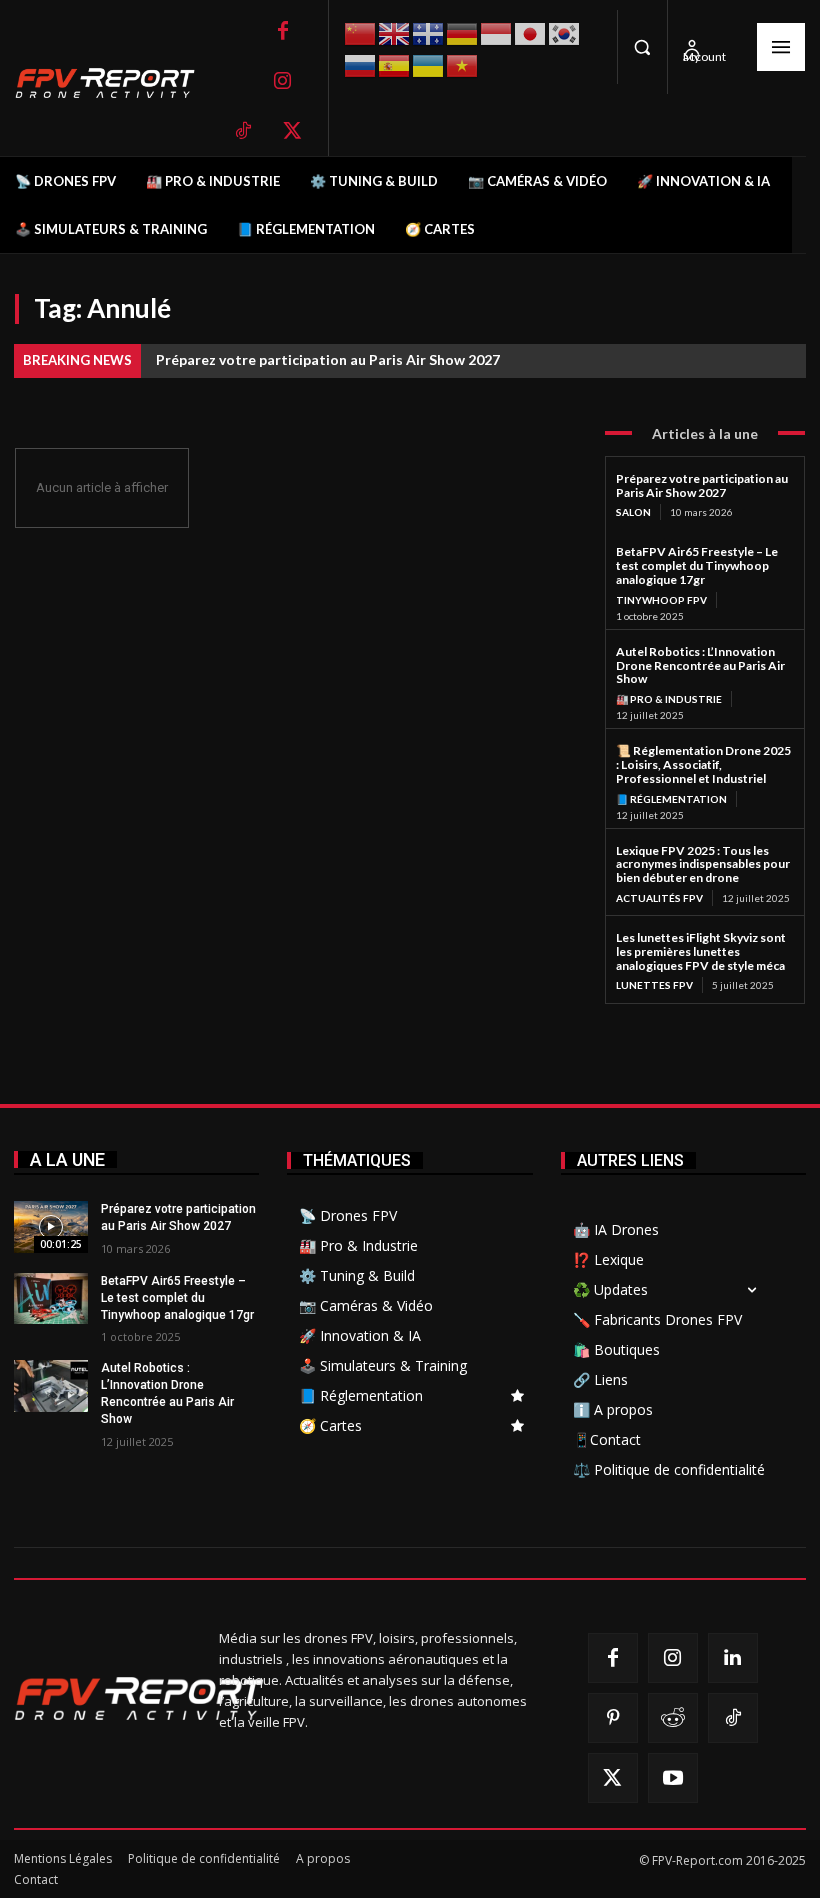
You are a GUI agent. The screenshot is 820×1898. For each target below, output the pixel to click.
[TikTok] (243, 131)
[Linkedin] (733, 1658)
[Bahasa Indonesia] (497, 31)
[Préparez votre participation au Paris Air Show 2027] (51, 1227)
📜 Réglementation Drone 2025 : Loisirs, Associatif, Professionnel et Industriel (703, 764)
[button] (642, 47)
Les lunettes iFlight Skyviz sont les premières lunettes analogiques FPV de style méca (701, 951)
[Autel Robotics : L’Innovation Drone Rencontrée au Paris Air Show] (51, 1386)
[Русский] (361, 63)
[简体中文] (361, 31)
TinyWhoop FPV (661, 600)
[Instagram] (283, 81)
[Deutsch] (463, 31)
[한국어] (565, 31)
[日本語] (531, 31)
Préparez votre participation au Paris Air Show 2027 (328, 359)
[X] (293, 131)
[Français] (429, 32)
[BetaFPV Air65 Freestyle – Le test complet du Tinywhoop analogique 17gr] (51, 1299)
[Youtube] (673, 1778)
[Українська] (429, 63)
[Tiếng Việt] (463, 63)
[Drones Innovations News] (115, 83)
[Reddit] (673, 1718)
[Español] (395, 63)
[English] (395, 31)
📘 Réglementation (671, 799)
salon (633, 512)
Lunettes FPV (654, 985)
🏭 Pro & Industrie (669, 699)
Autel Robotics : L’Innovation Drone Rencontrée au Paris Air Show (700, 665)
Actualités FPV (659, 898)
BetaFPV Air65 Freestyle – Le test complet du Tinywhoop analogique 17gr (697, 565)
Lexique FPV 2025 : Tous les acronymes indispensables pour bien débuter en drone (703, 864)
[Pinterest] (613, 1718)
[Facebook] (283, 31)
